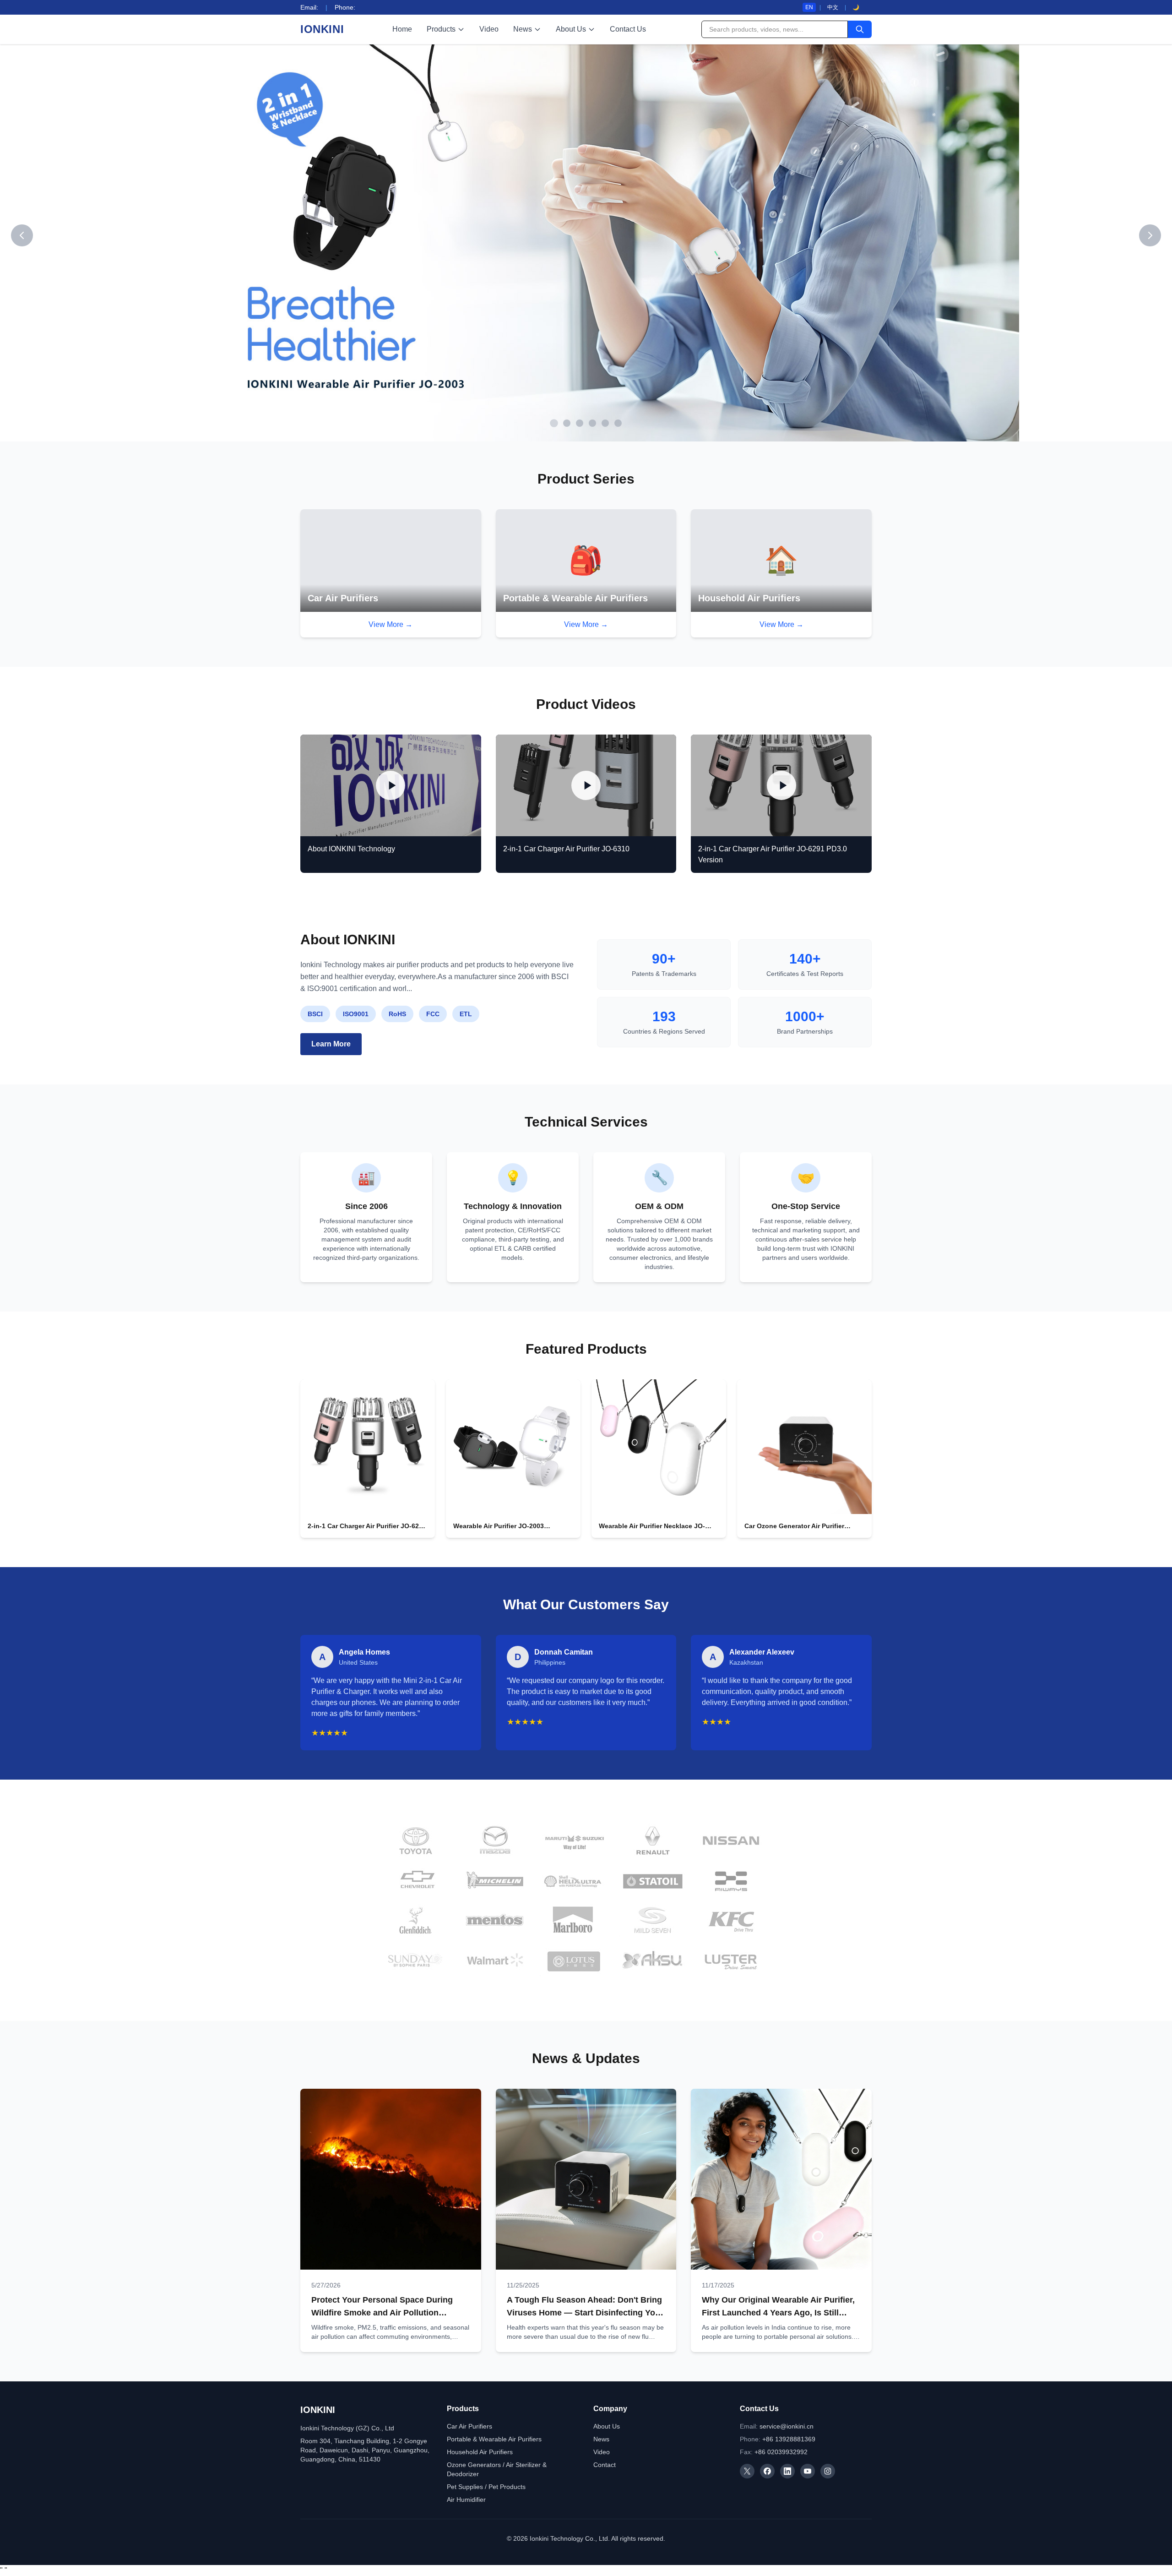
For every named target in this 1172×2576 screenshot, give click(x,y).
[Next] (1150, 235)
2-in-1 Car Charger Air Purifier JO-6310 (566, 849)
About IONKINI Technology (351, 849)
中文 (833, 7)
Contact (605, 2465)
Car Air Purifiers (469, 2426)
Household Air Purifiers (480, 2452)
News (523, 29)
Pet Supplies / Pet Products (486, 2487)
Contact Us (628, 29)
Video (489, 29)
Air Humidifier (466, 2500)
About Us (571, 29)
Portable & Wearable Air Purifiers (494, 2439)
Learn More (331, 1044)
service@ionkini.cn (787, 2426)
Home (402, 29)
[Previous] (22, 235)
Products (441, 29)
